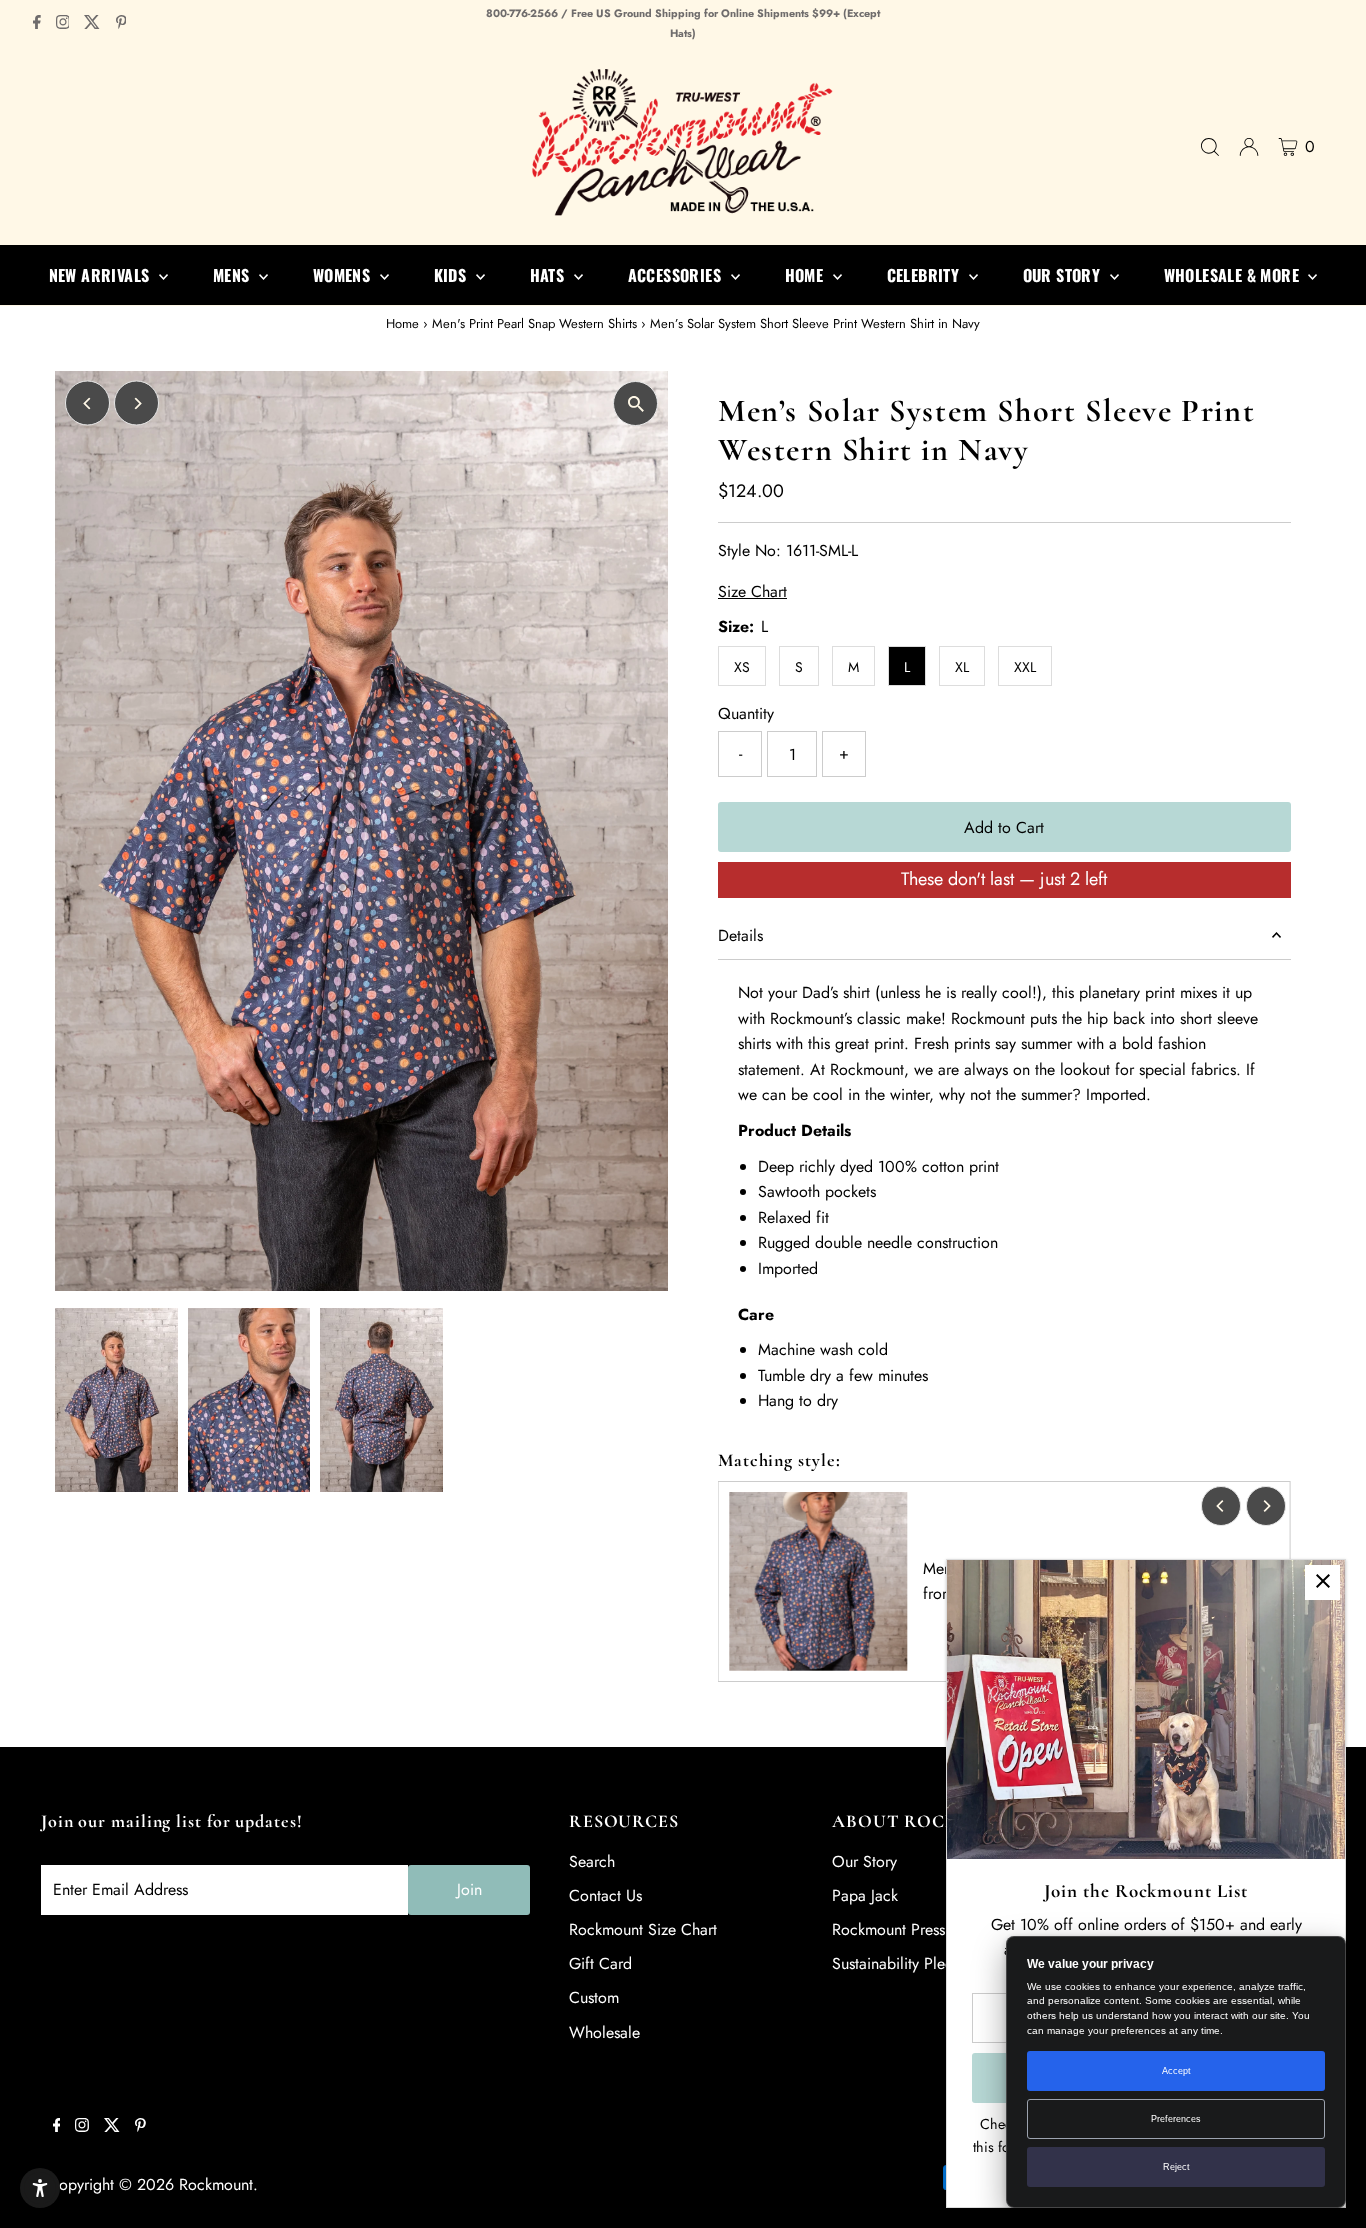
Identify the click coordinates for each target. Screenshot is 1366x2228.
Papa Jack (865, 1895)
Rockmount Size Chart (643, 1929)
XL (962, 667)
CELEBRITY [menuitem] (925, 275)
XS (742, 667)
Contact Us (605, 1895)
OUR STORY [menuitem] (1064, 275)
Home (402, 323)
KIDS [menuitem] (452, 275)
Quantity (746, 713)
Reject (1176, 2167)
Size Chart (752, 592)
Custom (594, 1997)
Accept (1176, 2071)
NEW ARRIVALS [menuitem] (101, 275)
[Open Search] (1210, 147)
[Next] (136, 403)
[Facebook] (37, 24)
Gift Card (600, 1963)
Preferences (1176, 2119)
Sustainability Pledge (901, 1963)
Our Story (864, 1861)
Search (592, 1861)
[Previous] (87, 403)
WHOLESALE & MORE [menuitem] (1234, 275)
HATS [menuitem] (549, 275)
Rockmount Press (888, 1929)
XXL (1025, 667)
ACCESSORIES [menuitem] (677, 275)
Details (740, 935)
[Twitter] (92, 24)
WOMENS (344, 275)
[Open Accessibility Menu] (40, 2188)
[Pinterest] (121, 24)
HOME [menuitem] (806, 275)
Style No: (749, 550)
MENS (233, 275)
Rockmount (216, 2184)
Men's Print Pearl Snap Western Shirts (534, 323)
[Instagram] (63, 24)
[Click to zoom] (635, 403)
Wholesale (604, 2032)
